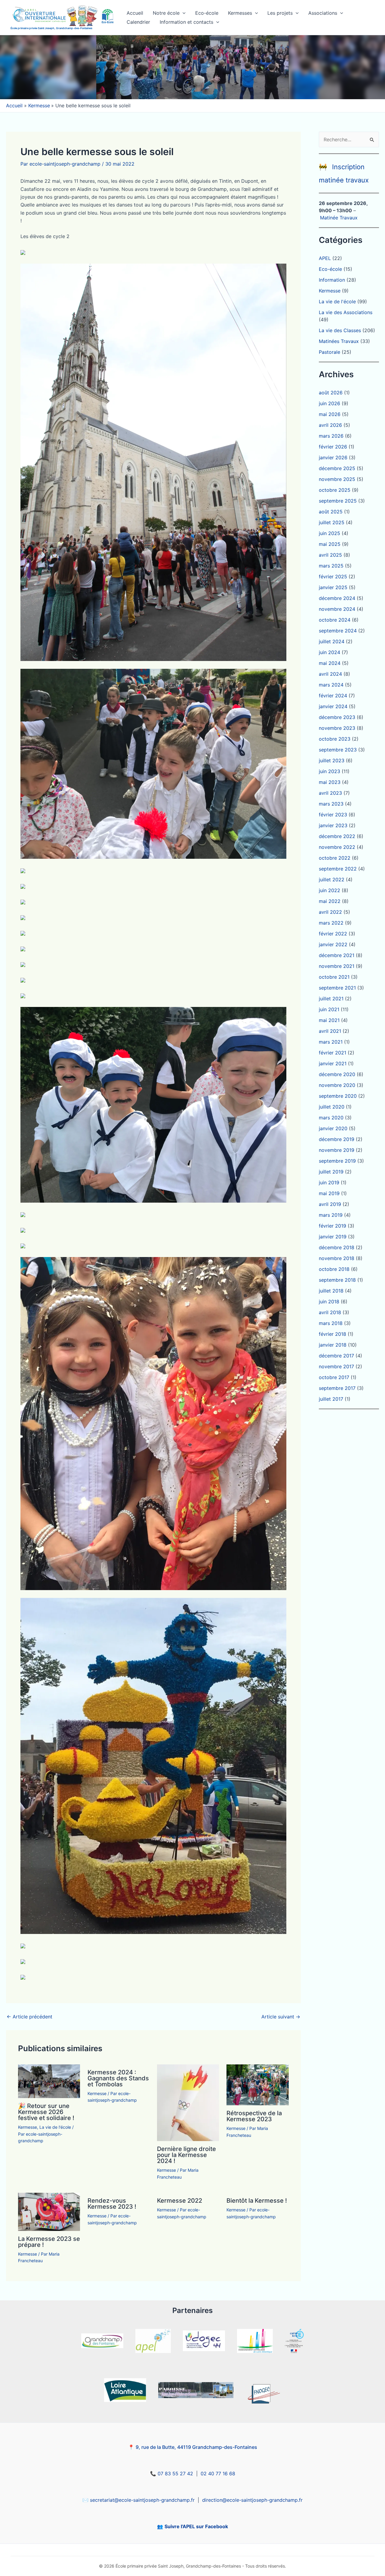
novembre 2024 (337, 609)
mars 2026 (331, 436)
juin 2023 (330, 771)
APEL (325, 258)
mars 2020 (331, 1118)
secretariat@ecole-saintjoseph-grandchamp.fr (142, 2500)
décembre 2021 (337, 955)
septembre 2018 (337, 1280)
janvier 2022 (333, 944)
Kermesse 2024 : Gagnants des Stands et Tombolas (118, 2078)
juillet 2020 (332, 1107)
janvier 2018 (333, 1345)
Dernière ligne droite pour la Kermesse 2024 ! (186, 2155)
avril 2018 (330, 1312)
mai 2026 (330, 414)
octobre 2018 (334, 1269)
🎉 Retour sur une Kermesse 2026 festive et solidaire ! (46, 2112)
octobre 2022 (335, 858)
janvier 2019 (333, 1237)
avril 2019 (330, 1204)
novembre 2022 (337, 847)
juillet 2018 (331, 1291)
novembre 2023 (337, 728)
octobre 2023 (335, 739)
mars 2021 (331, 1042)
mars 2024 (331, 685)
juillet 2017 (331, 1399)
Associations (323, 13)
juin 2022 (330, 890)
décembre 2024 (337, 598)
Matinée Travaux (339, 218)
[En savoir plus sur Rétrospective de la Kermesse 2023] (257, 2084)
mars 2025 (331, 566)
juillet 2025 (332, 522)
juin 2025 (330, 533)
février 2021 (333, 1053)
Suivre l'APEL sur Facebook (196, 2526)
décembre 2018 (337, 1247)
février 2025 (333, 577)
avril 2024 (330, 674)
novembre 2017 (336, 1366)
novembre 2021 (337, 966)
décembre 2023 (337, 717)
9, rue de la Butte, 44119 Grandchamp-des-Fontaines (196, 2447)
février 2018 (333, 1334)
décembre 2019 (337, 1139)
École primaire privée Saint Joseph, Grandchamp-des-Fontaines (51, 28)
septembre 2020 (338, 1096)
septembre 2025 (338, 501)
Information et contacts (186, 22)
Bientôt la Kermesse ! (257, 2201)
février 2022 (333, 934)
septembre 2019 (337, 1161)
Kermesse (28, 2127)
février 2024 (333, 696)
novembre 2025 (337, 479)
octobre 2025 (335, 490)
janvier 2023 (333, 825)
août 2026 (331, 393)
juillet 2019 (331, 1172)
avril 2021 (330, 1031)
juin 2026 (330, 403)
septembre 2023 (338, 750)
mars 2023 (331, 804)
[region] (192, 67)
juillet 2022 (332, 880)
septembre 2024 (338, 631)
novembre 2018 (337, 1258)
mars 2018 (331, 1323)
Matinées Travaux (339, 341)
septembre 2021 (337, 988)
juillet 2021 (331, 999)
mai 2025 (330, 544)
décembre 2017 (336, 1356)
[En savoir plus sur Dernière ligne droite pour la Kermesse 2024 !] (188, 2102)
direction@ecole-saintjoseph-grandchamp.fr (252, 2500)
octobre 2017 (334, 1377)
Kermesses (240, 13)
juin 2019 (329, 1182)
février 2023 (333, 815)
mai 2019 (329, 1193)
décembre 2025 (337, 468)
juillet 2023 (332, 760)
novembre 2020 (337, 1085)
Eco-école (207, 13)
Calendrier (138, 22)
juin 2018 (329, 1302)
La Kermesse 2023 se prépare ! (49, 2242)
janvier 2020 (333, 1128)
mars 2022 (331, 923)
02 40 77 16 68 (218, 2474)
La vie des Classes (340, 330)
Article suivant (281, 2017)
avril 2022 (330, 912)
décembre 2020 (337, 1074)
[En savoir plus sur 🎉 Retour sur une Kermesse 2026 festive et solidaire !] (49, 2081)
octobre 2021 (334, 977)
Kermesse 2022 (180, 2201)
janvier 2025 (333, 587)
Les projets (280, 13)
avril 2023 (330, 793)
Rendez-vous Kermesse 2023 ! (112, 2204)
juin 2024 (330, 652)
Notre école (166, 13)
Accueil (135, 13)
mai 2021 (329, 1020)
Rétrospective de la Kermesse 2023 (254, 2116)
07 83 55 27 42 (175, 2474)
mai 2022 (330, 901)
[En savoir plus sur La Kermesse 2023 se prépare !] (49, 2211)
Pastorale (330, 352)
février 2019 (333, 1226)
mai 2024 (330, 663)
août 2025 (331, 512)
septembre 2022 (338, 869)
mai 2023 (330, 782)
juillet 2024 (332, 641)
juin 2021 (329, 1009)
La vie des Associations (346, 312)
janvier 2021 (333, 1063)
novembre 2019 (337, 1150)
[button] (183, 13)
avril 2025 (330, 555)
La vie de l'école (55, 2127)
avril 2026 (330, 425)
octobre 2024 (335, 620)
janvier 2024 (333, 706)
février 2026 (333, 447)
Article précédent (29, 2017)
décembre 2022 (337, 836)
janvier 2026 (333, 457)
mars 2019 (331, 1215)
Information (332, 280)
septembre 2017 (337, 1388)
